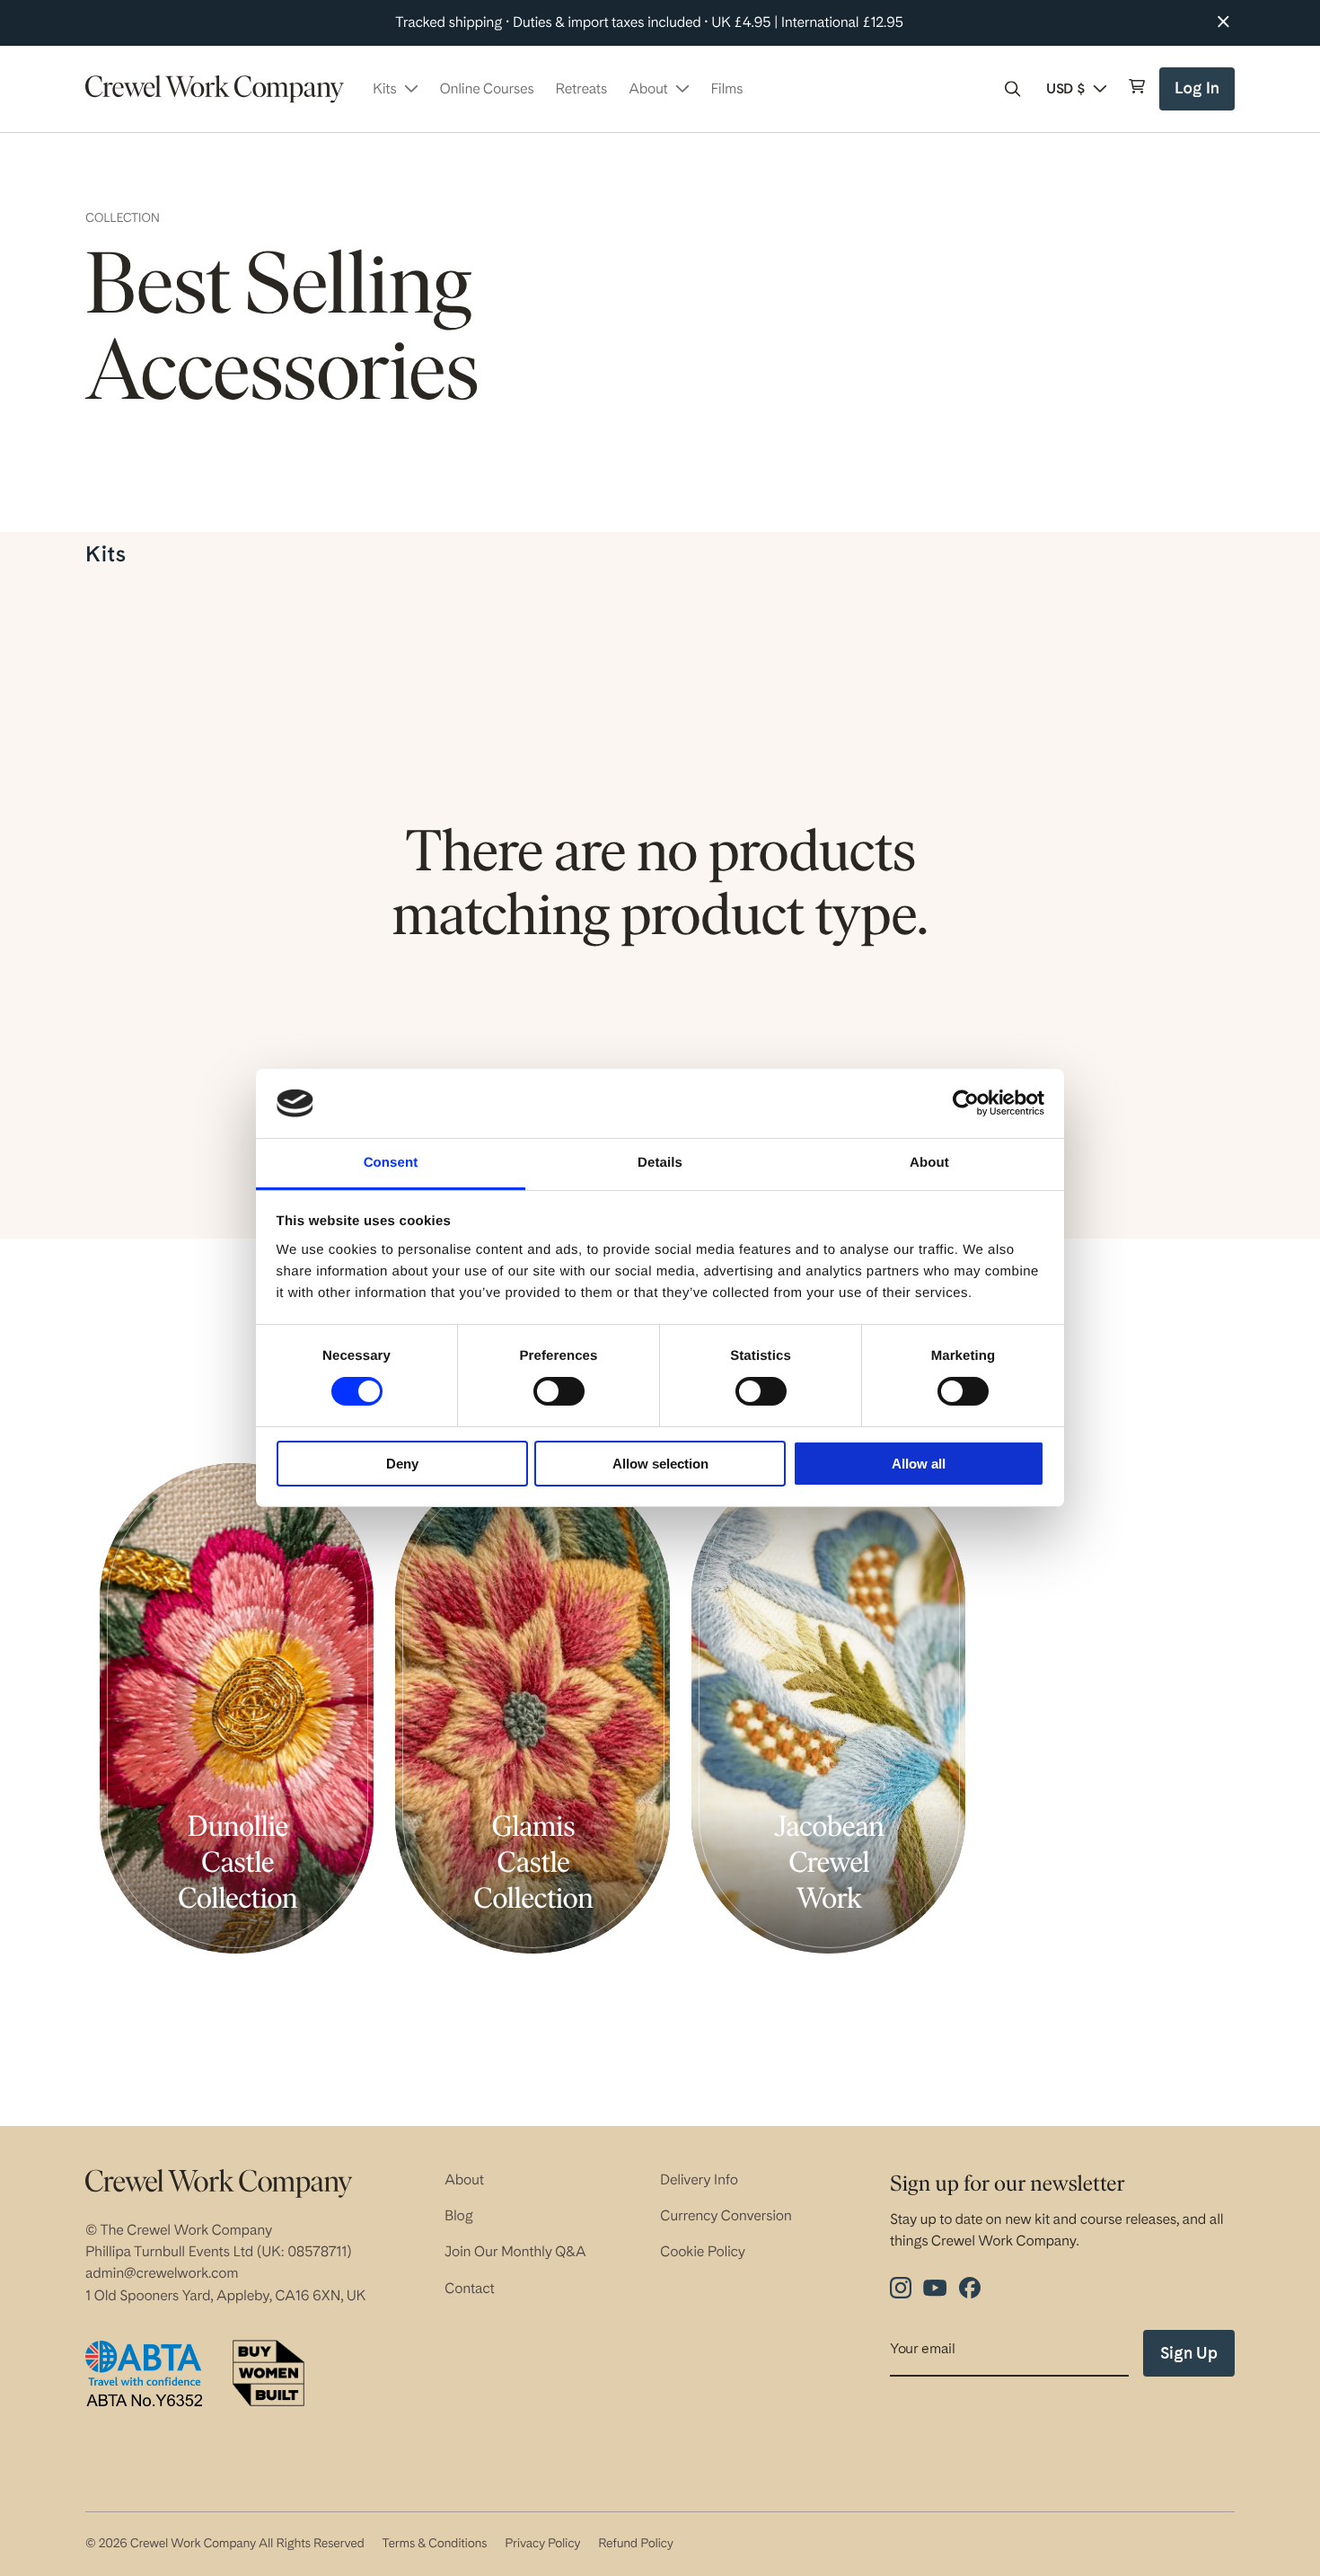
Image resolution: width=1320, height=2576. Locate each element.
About (464, 2179)
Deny (402, 1464)
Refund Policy (635, 2544)
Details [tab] (660, 1163)
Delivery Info (699, 2179)
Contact (470, 2288)
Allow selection (660, 1464)
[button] (1013, 89)
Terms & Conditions (434, 2544)
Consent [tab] (391, 1163)
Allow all (919, 1464)
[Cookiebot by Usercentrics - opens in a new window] (966, 1103)
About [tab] (929, 1163)
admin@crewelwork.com (162, 2273)
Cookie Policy (703, 2251)
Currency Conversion (726, 2215)
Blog (459, 2215)
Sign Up (1189, 2353)
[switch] (559, 1391)
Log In (1199, 95)
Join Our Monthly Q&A (515, 2251)
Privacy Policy (542, 2544)
